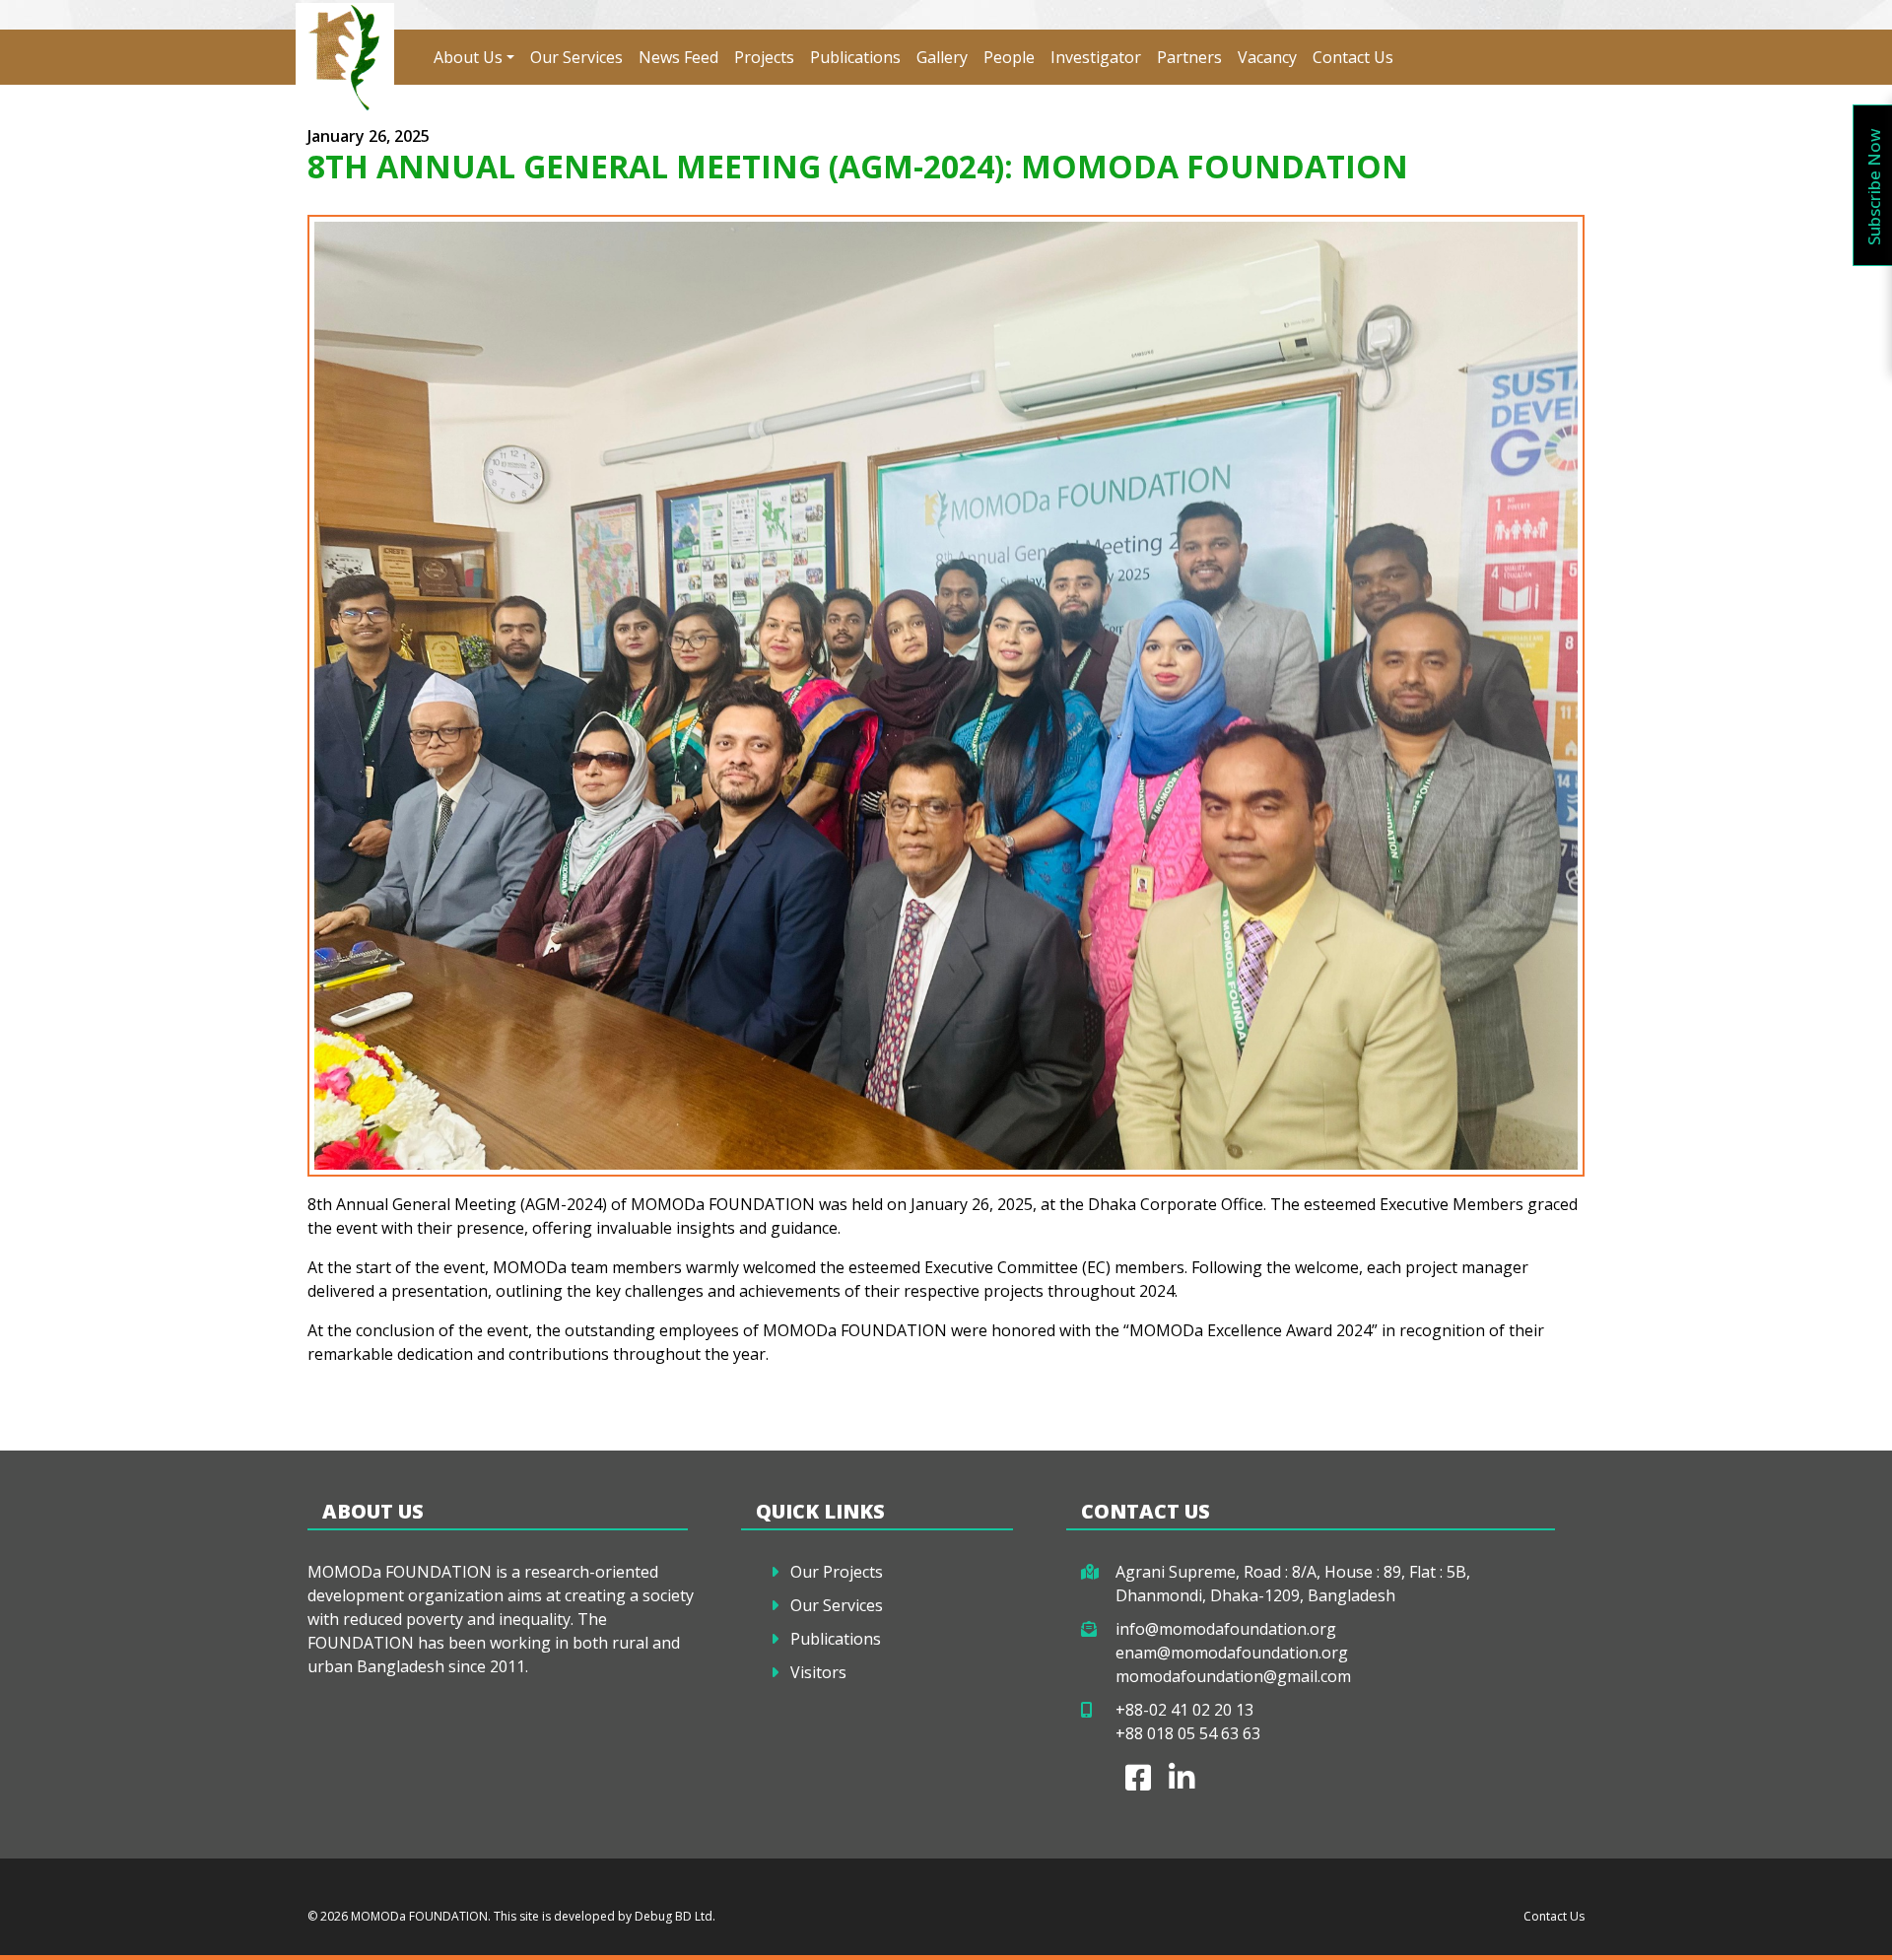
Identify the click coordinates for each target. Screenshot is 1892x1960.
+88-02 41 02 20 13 (1184, 1710)
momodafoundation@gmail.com (1233, 1676)
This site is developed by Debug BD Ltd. (603, 1916)
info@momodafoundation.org (1226, 1629)
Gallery (942, 57)
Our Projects (837, 1572)
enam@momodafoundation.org (1232, 1653)
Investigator (1096, 57)
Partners (1189, 57)
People (1009, 57)
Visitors (818, 1672)
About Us (468, 57)
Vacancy (1267, 57)
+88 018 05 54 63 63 (1188, 1733)
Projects (764, 57)
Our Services (576, 57)
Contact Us (1353, 57)
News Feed (678, 57)
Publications (855, 57)
